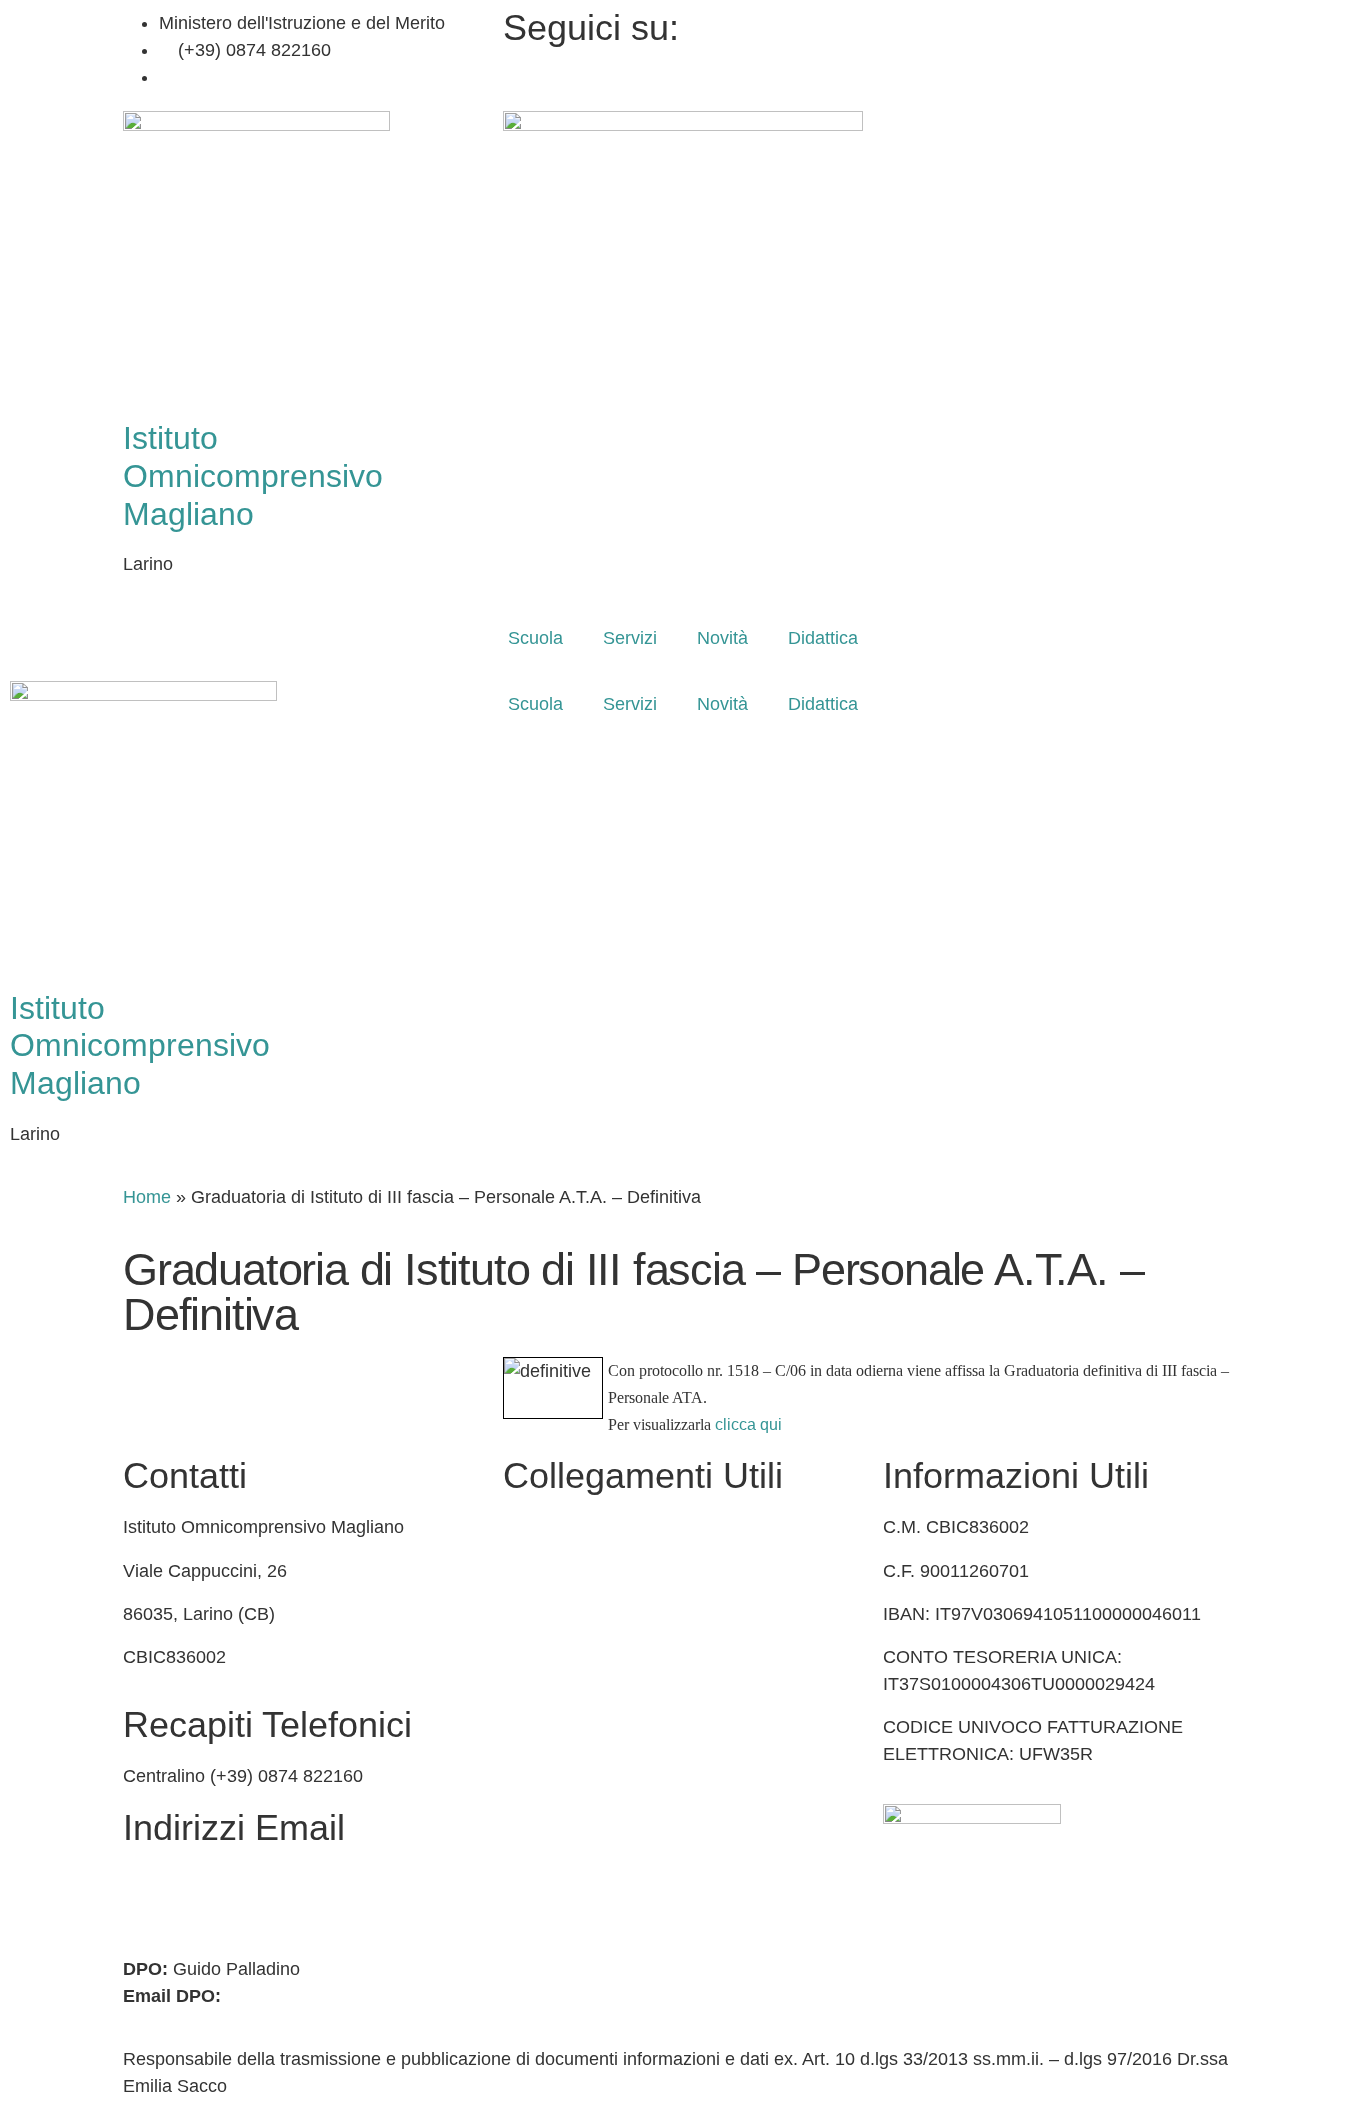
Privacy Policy (559, 1743)
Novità (722, 638)
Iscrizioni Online (566, 1571)
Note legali (545, 1830)
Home (147, 1197)
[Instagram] (1063, 50)
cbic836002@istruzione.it (278, 77)
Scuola (535, 638)
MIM (520, 1527)
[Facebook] (1063, 23)
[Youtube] (1063, 77)
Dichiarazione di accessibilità (618, 1786)
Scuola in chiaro (567, 1657)
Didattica (823, 638)
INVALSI (537, 1700)
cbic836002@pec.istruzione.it (240, 1906)
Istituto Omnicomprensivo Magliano (253, 476)
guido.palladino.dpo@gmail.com (354, 1996)
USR (522, 1614)
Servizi (630, 638)
